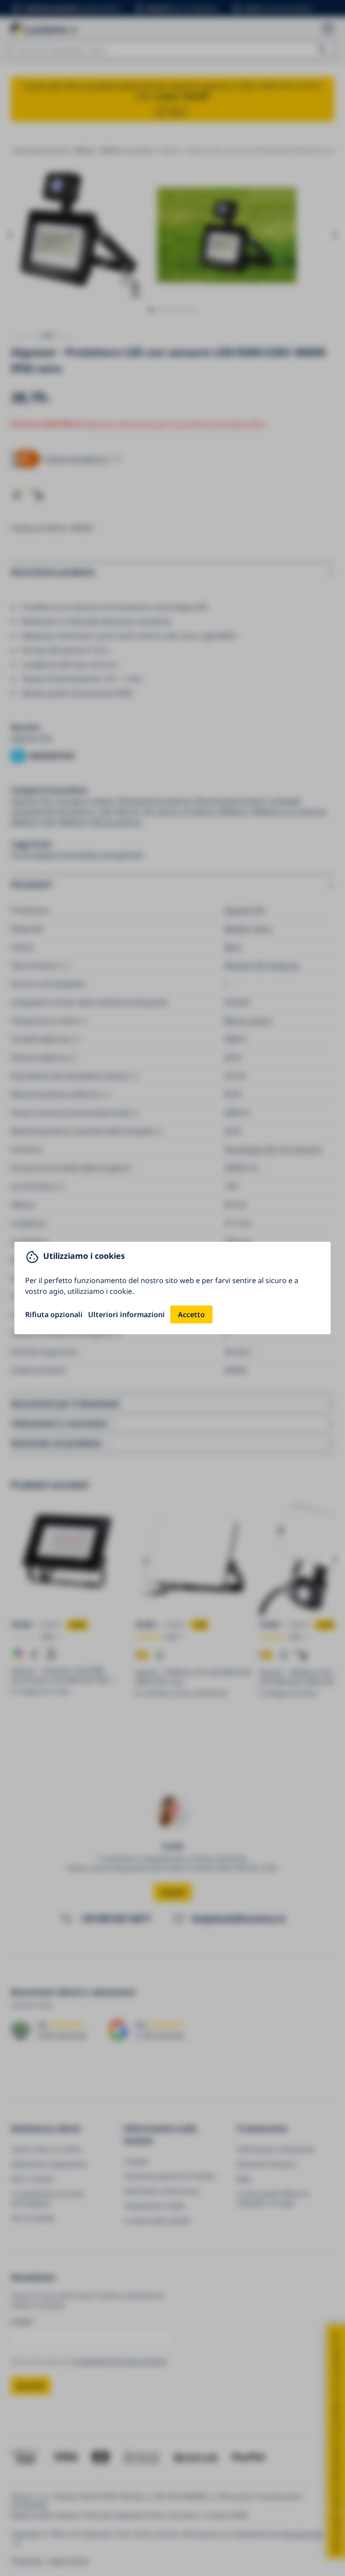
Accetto (191, 1314)
